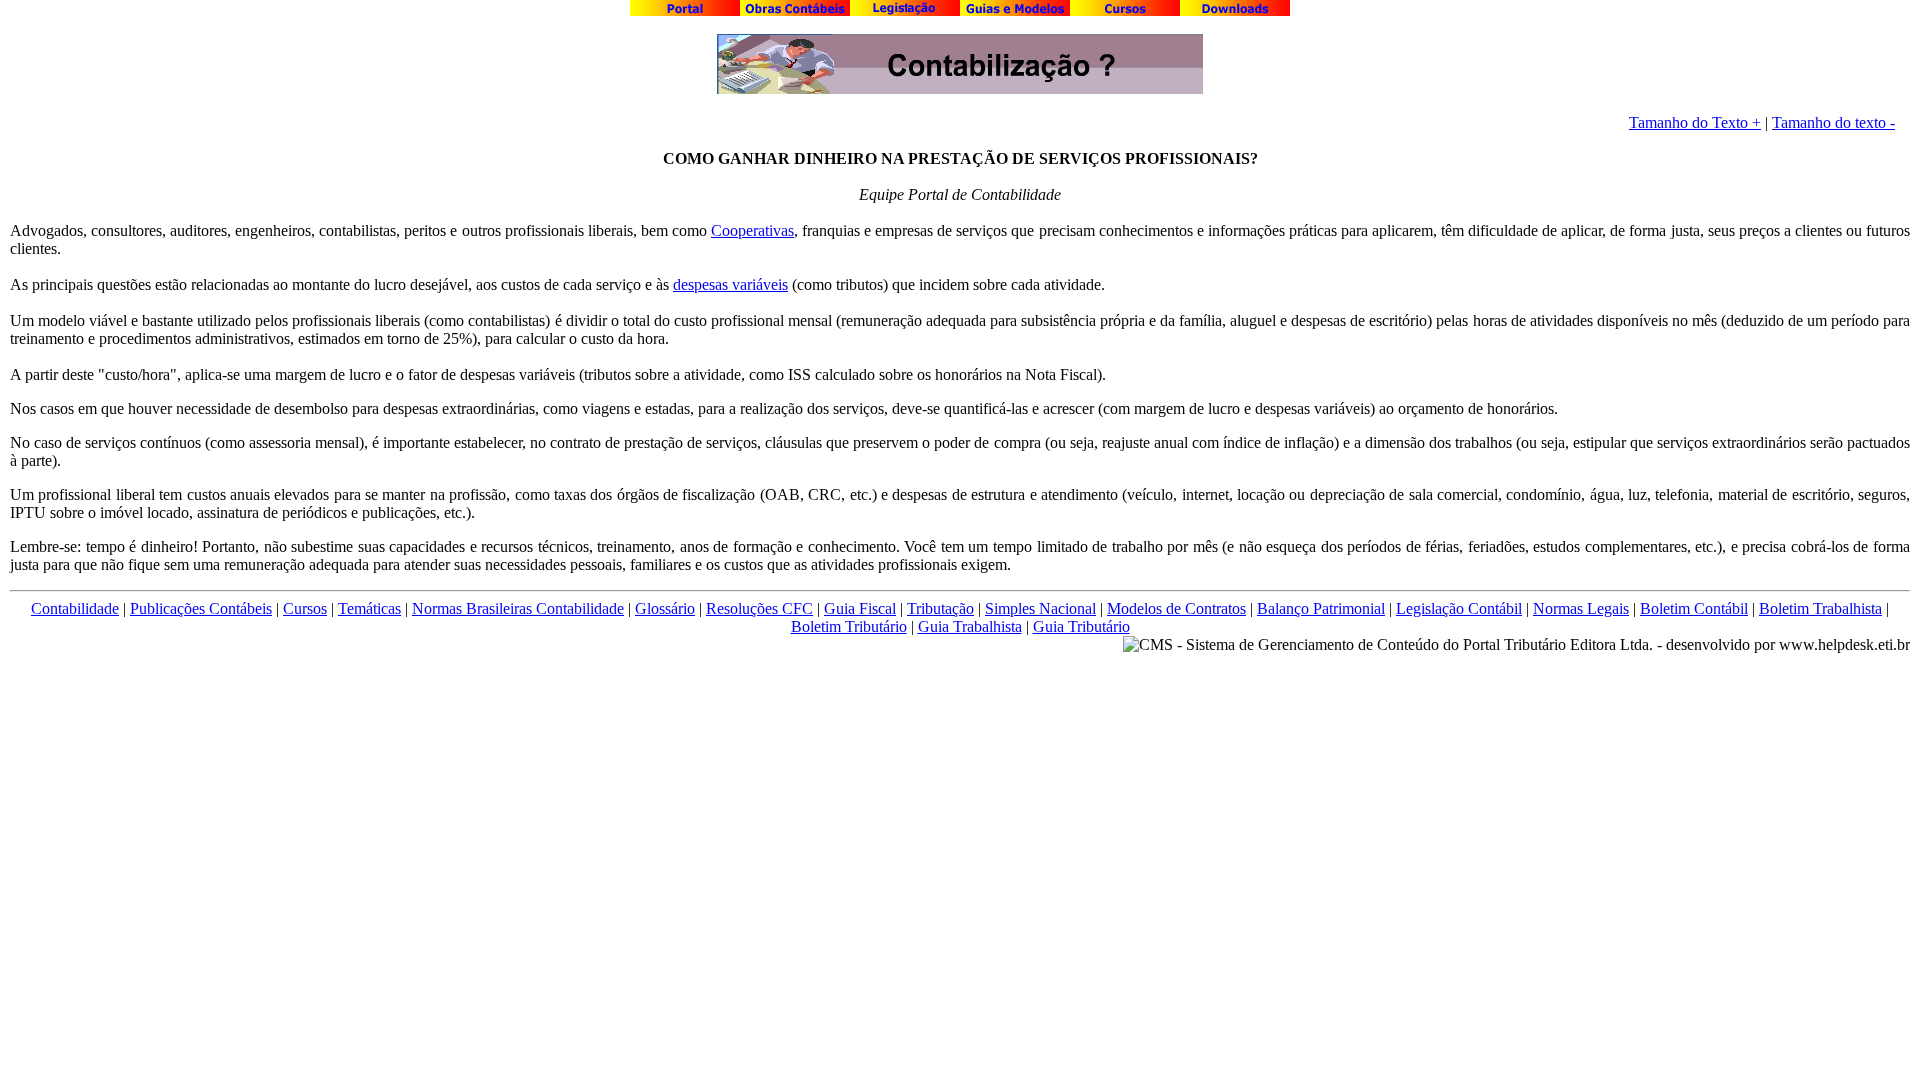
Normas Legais (1581, 608)
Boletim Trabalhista (1820, 608)
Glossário (665, 608)
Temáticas (369, 608)
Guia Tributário (1081, 626)
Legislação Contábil (1459, 608)
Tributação (940, 608)
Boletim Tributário (849, 626)
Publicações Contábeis (201, 608)
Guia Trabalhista (970, 626)
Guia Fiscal (860, 608)
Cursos (305, 608)
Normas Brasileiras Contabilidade (518, 608)
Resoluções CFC (759, 608)
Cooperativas (752, 230)
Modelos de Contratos (1176, 608)
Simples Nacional (1040, 608)
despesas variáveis (730, 284)
